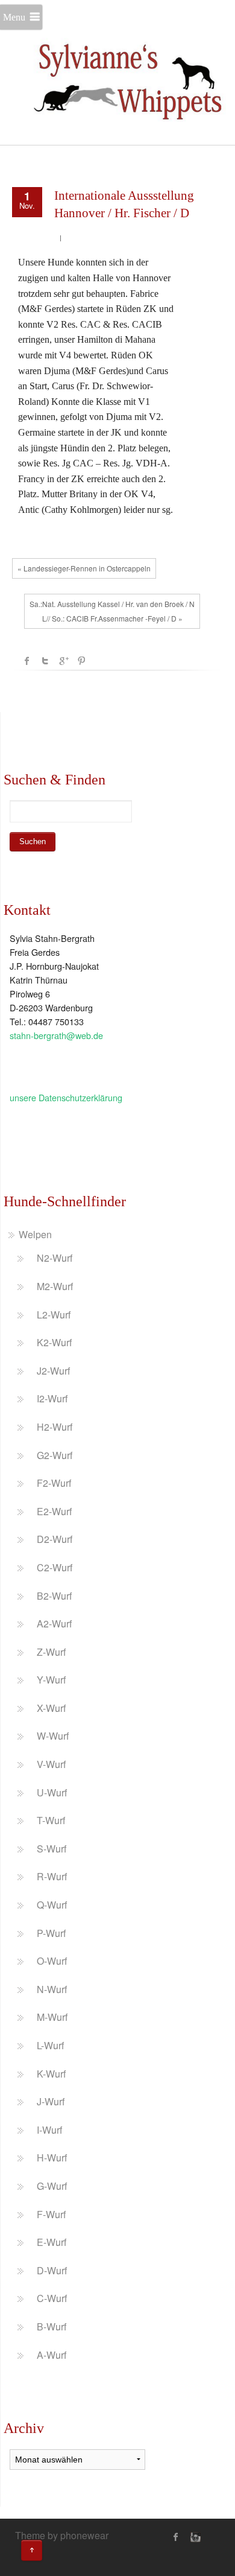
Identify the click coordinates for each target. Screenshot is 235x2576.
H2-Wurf (55, 1427)
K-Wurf (51, 2074)
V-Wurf (51, 1764)
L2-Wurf (54, 1315)
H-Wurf (52, 2158)
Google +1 (63, 661)
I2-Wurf (52, 1398)
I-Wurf (49, 2130)
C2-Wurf (55, 1567)
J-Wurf (51, 2101)
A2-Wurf (54, 1624)
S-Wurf (52, 1849)
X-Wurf (51, 1708)
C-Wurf (52, 2298)
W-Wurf (53, 1736)
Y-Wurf (51, 1680)
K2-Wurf (54, 1342)
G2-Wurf (55, 1455)
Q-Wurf (52, 1905)
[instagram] (194, 2537)
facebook (27, 661)
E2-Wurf (54, 1511)
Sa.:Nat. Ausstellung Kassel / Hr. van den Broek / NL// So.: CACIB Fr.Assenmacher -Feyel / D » (112, 611)
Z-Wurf (51, 1652)
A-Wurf (52, 2355)
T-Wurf (51, 1820)
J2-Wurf (53, 1371)
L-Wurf (50, 2045)
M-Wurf (52, 2017)
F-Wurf (51, 2214)
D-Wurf (52, 2270)
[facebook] (176, 2537)
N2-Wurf (55, 1258)
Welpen (35, 1234)
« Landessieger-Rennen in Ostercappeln (84, 568)
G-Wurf (52, 2186)
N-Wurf (52, 1989)
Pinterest (81, 661)
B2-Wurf (54, 1596)
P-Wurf (51, 1933)
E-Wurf (52, 2242)
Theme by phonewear (62, 2535)
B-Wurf (52, 2326)
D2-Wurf (55, 1539)
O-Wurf (52, 1961)
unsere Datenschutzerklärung (66, 1097)
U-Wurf (52, 1792)
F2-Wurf (54, 1483)
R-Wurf (52, 1876)
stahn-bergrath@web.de (56, 1035)
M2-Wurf (55, 1286)
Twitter (45, 661)
